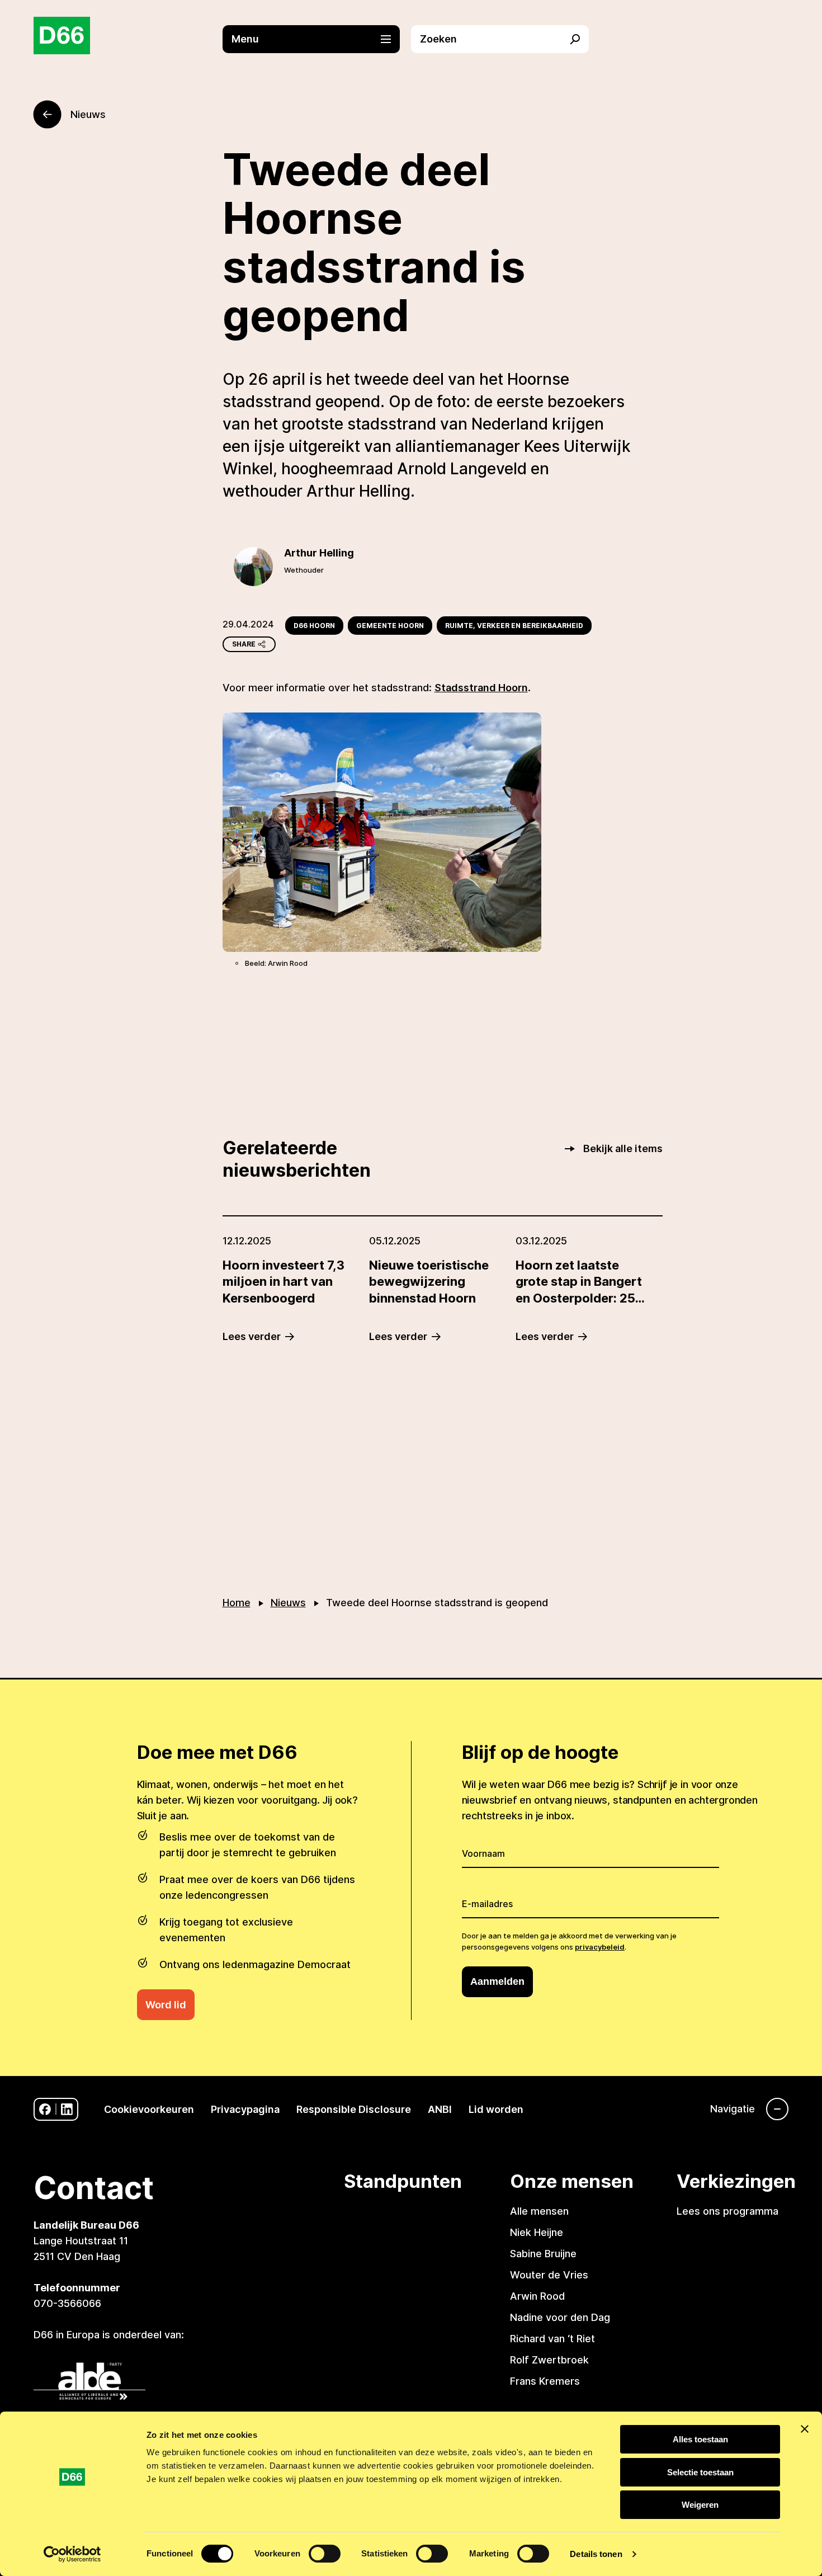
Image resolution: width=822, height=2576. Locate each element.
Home (237, 1603)
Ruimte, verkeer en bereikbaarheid (514, 626)
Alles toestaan (700, 2439)
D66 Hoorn (314, 626)
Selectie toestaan (700, 2472)
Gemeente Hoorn (390, 626)
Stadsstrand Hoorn (481, 688)
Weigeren (700, 2505)
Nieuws (288, 1603)
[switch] (325, 2554)
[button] (317, 39)
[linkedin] (67, 2109)
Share (244, 644)
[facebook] (45, 2109)
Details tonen (596, 2554)
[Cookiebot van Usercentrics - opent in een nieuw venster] (72, 2554)
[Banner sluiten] (805, 2429)
